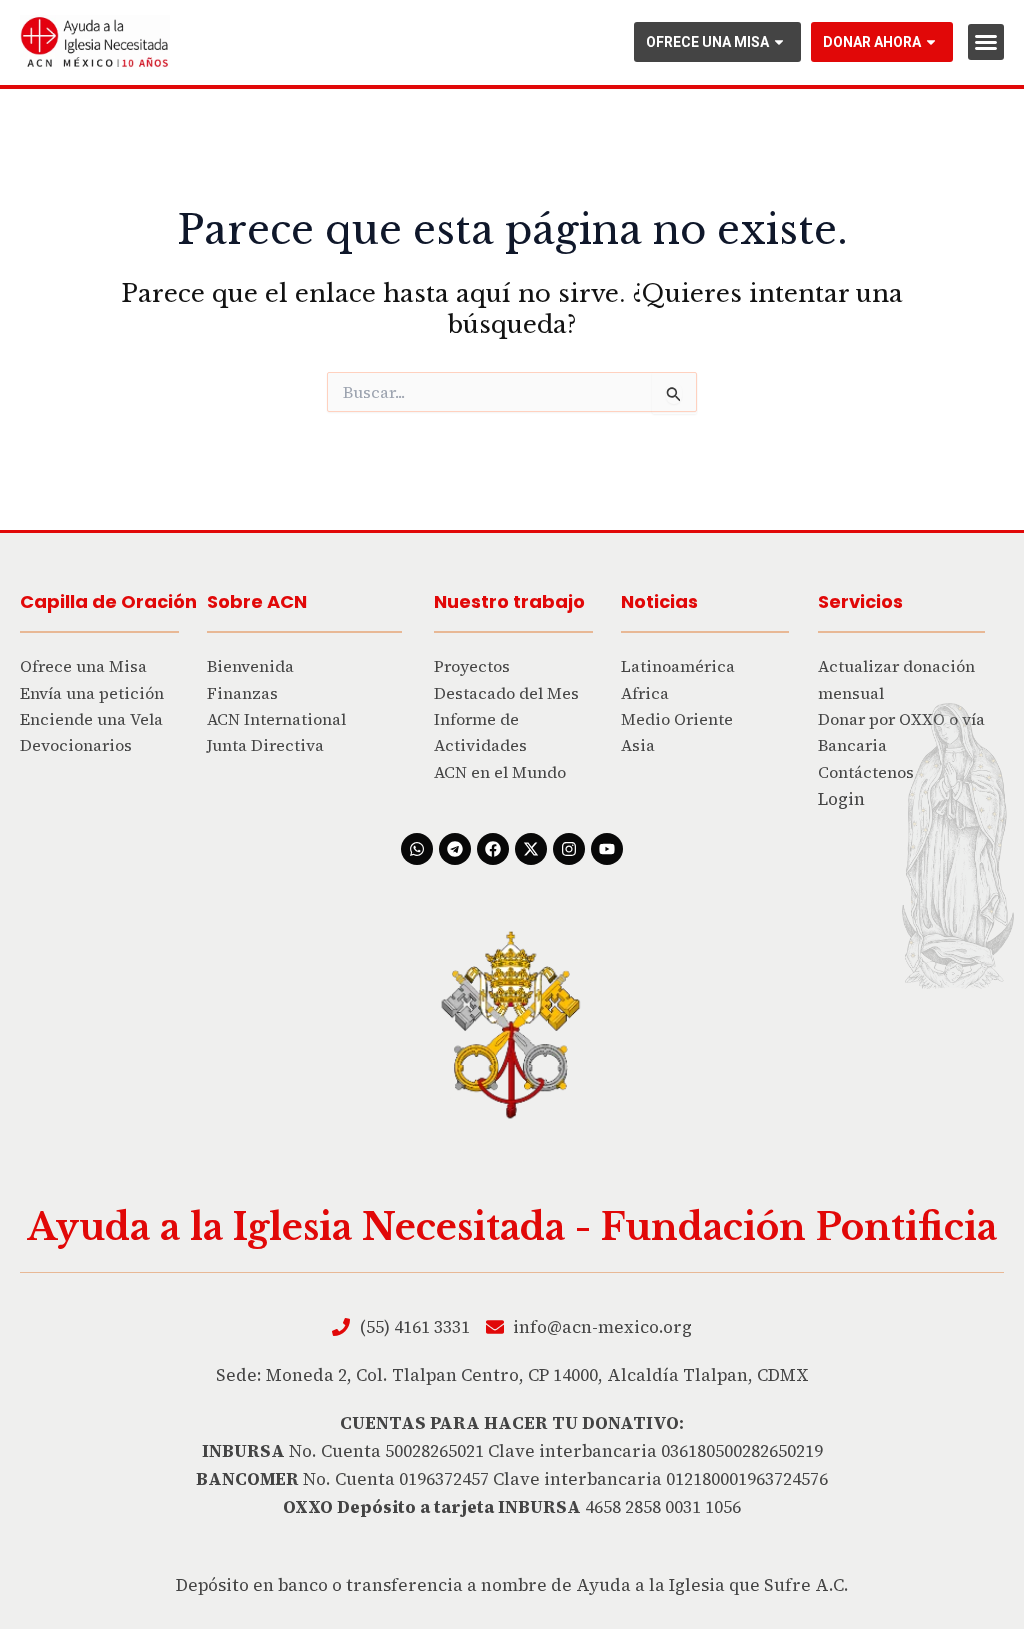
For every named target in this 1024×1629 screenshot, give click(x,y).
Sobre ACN (257, 601)
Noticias (659, 601)
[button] (986, 42)
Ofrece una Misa (707, 42)
